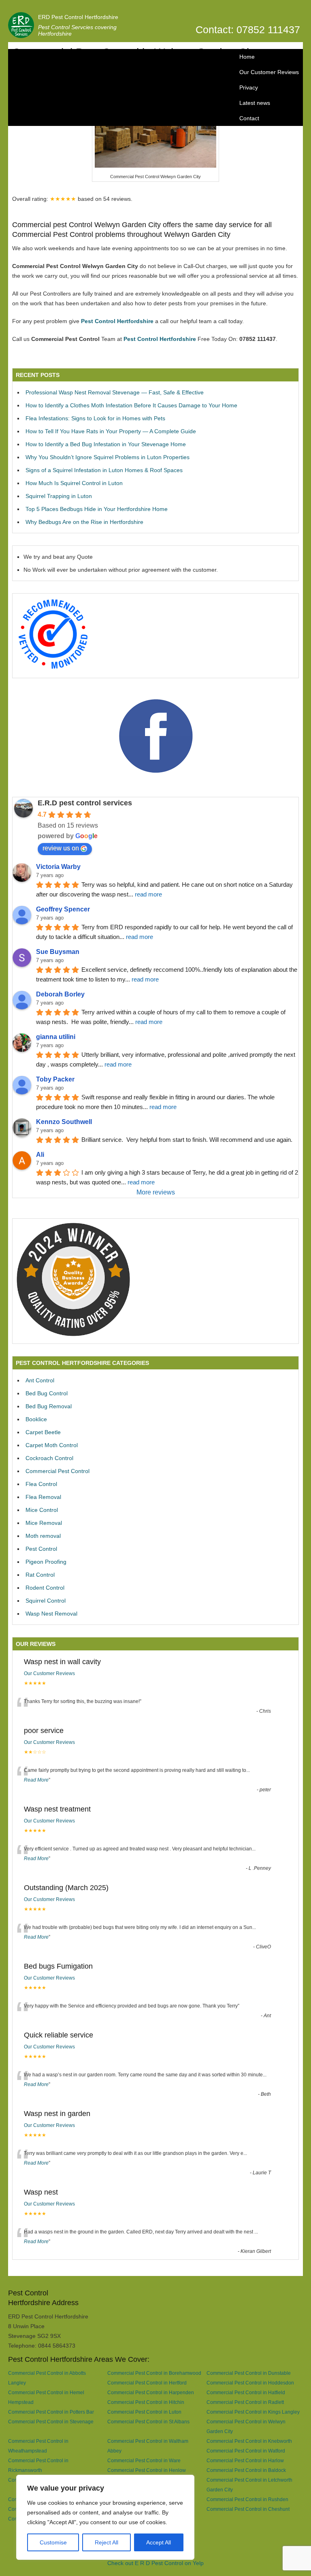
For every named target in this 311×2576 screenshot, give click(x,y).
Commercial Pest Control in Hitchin (146, 2402)
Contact (249, 118)
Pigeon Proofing (46, 1562)
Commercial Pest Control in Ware (144, 2460)
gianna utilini (56, 1037)
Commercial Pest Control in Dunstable (249, 2373)
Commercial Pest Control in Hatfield (246, 2392)
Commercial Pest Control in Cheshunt (248, 2509)
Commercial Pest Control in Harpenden (151, 2392)
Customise (53, 2542)
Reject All (107, 2542)
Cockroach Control (49, 1458)
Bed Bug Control (47, 1393)
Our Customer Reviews (269, 72)
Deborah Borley (60, 994)
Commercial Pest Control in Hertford (147, 2383)
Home (247, 57)
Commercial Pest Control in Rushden (247, 2499)
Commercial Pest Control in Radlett (245, 2402)
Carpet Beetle (43, 1432)
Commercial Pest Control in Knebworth (249, 2441)
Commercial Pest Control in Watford (246, 2451)
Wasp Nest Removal (51, 1614)
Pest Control (41, 1549)
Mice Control (42, 1510)
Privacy (249, 87)
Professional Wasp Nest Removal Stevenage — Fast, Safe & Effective (115, 392)
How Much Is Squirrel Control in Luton (74, 483)
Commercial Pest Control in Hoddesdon (250, 2383)
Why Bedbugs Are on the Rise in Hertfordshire (84, 522)
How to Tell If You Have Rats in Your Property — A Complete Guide (111, 431)
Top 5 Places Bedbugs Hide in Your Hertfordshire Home (97, 509)
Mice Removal (44, 1523)
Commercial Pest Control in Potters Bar (51, 2412)
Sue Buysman (58, 952)
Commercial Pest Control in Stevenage (51, 2422)
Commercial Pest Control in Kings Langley (253, 2412)
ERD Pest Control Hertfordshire (78, 17)
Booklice (36, 1419)
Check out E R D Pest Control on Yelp (155, 2563)
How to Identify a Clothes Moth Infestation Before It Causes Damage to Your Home (131, 405)
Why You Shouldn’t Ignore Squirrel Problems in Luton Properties (108, 457)
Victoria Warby (58, 867)
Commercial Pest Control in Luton (144, 2412)
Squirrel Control (46, 1601)
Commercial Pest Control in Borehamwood (154, 2373)
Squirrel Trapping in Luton (59, 496)
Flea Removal (43, 1497)
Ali (40, 1155)
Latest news (255, 103)
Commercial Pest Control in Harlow (245, 2460)
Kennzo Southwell (64, 1122)
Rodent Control (45, 1588)
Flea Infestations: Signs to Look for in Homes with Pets (95, 418)
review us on (61, 848)
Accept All (159, 2542)
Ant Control (40, 1380)
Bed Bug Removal (49, 1406)
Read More (36, 1780)
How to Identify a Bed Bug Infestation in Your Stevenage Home (106, 444)
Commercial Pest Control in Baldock (246, 2470)
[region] (105, 2517)
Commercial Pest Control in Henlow (147, 2470)
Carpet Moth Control (52, 1445)
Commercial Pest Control (58, 1471)
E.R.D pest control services (85, 803)
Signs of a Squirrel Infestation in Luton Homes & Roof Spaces (104, 470)
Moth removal (43, 1536)
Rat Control (40, 1575)
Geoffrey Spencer (63, 909)
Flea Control (41, 1484)
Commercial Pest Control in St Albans (148, 2422)
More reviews (156, 1192)
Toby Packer (55, 1079)
